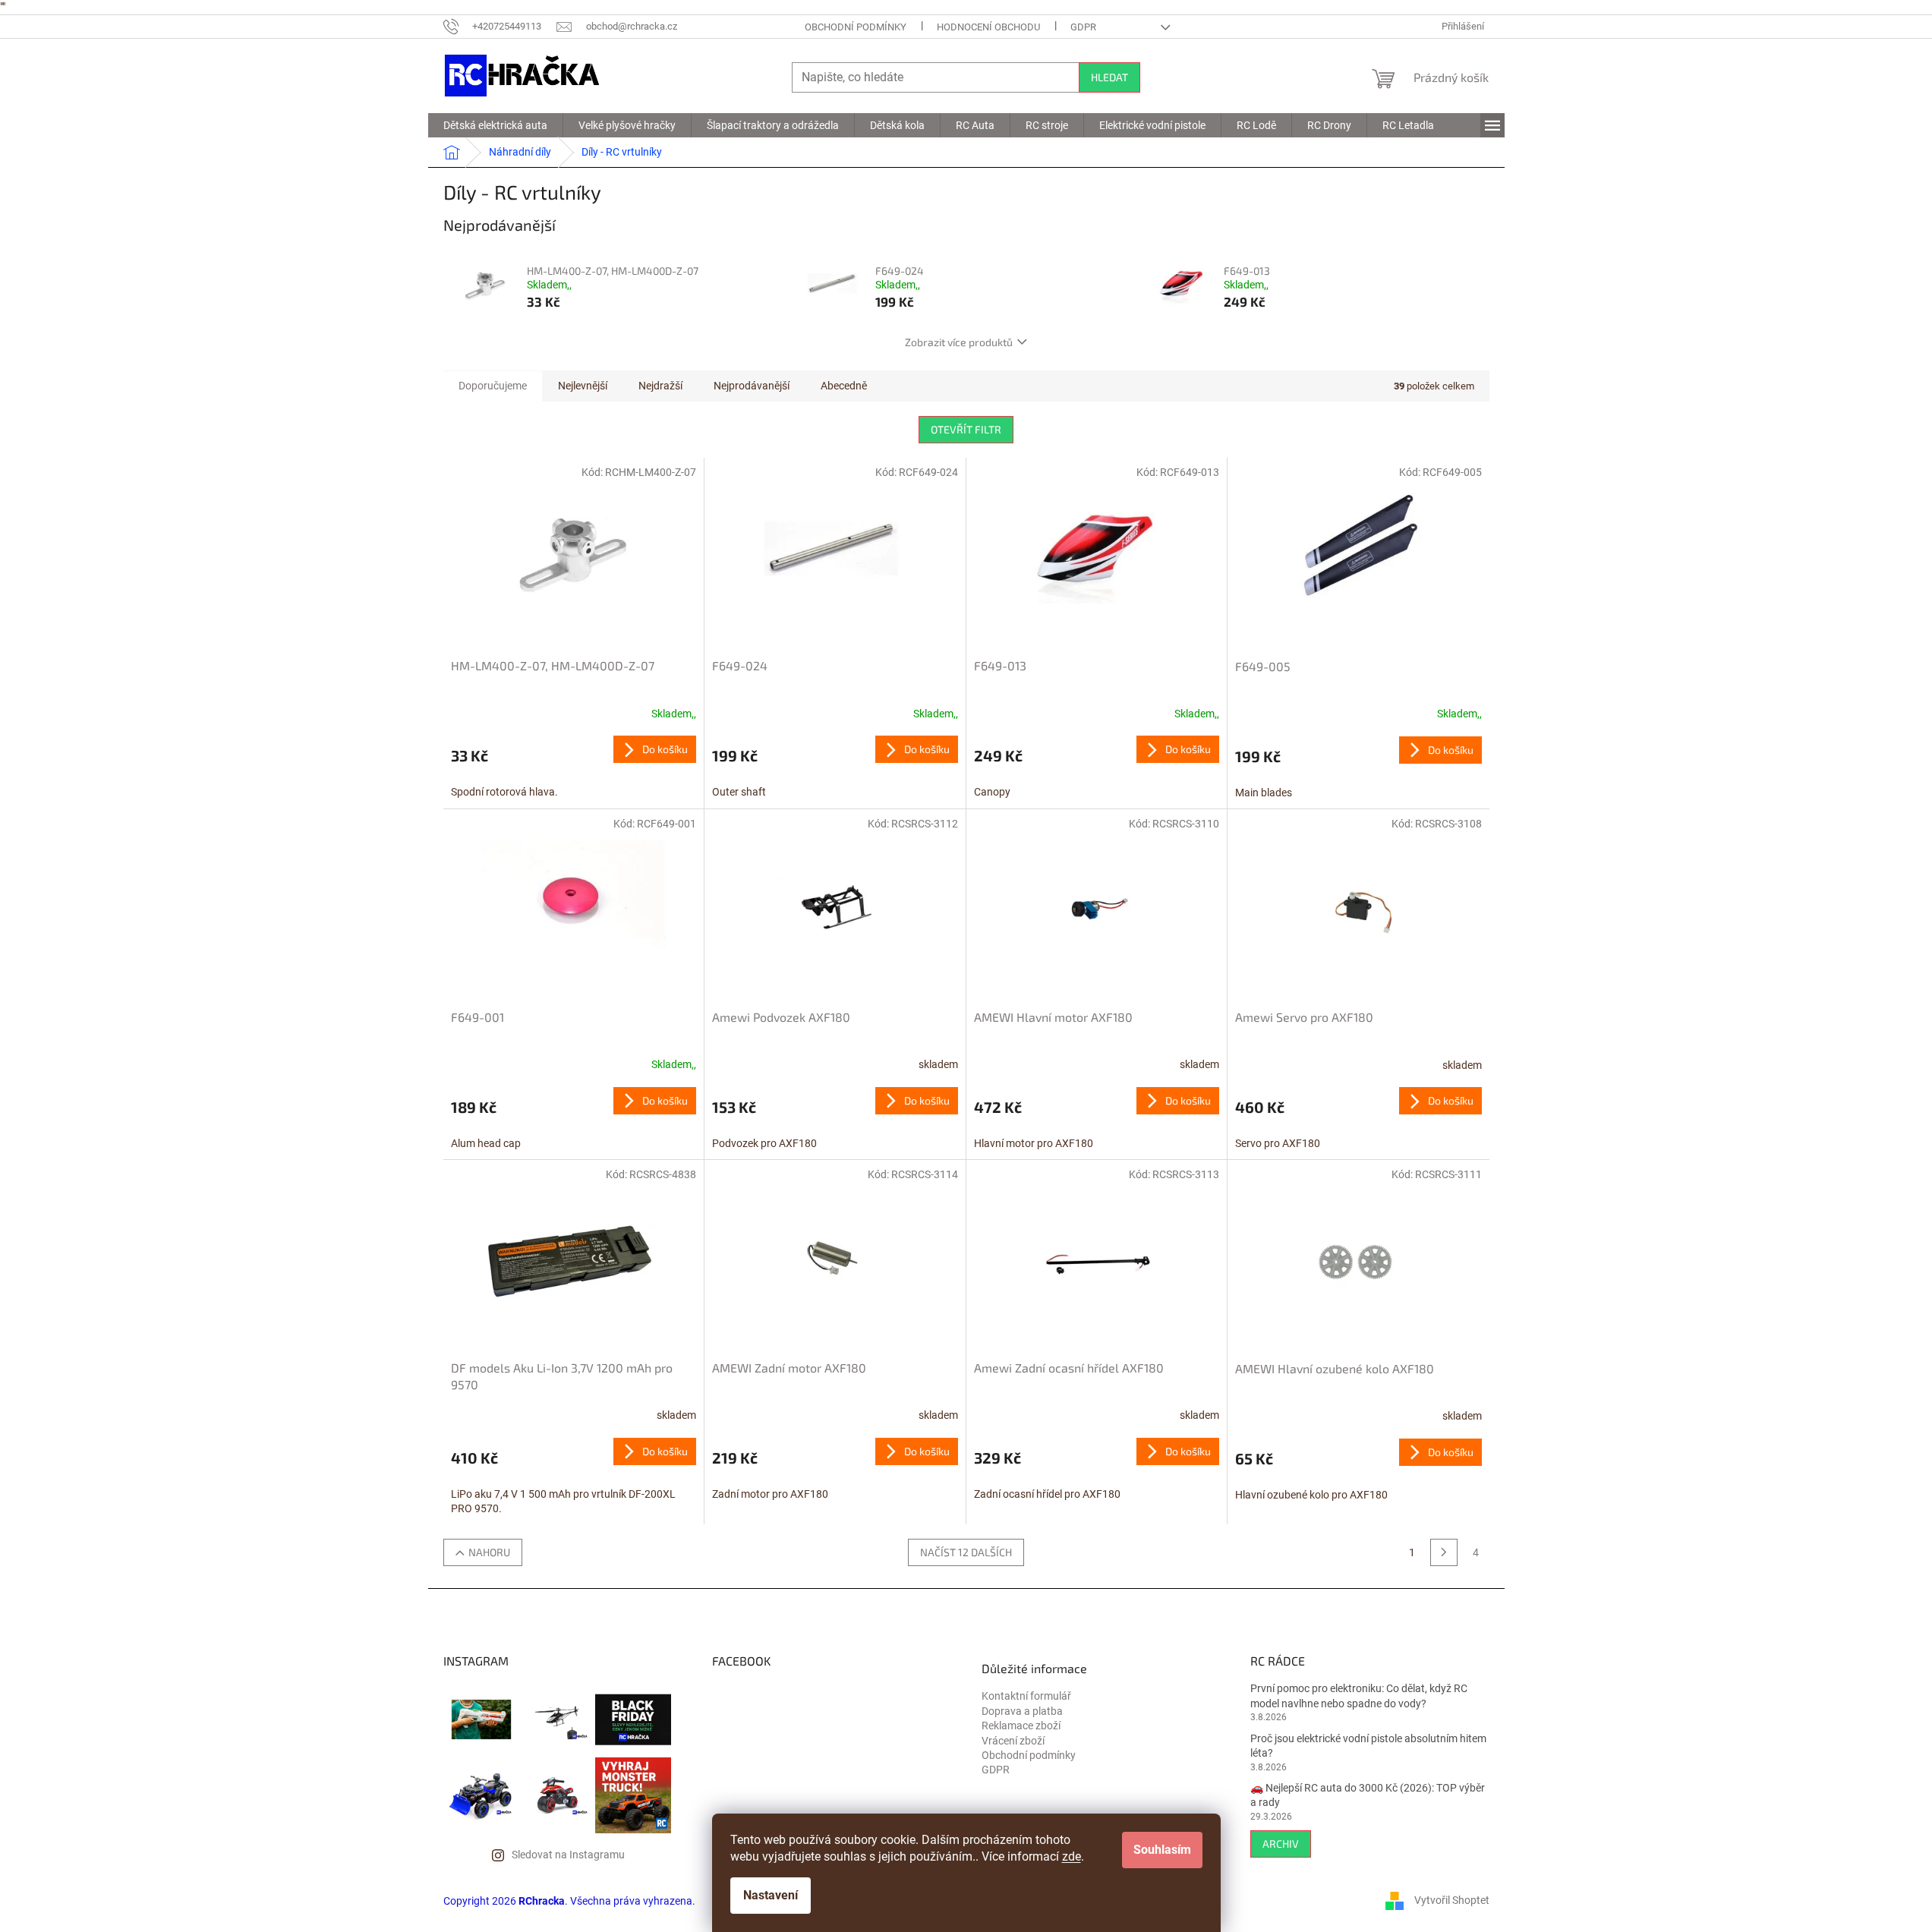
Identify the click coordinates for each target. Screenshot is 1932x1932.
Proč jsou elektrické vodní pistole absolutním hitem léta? (1368, 1746)
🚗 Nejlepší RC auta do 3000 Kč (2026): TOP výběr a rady (1368, 1795)
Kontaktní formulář (1026, 1696)
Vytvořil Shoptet (1452, 1900)
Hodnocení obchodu (988, 27)
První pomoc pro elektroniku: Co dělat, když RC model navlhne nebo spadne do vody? (1359, 1696)
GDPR (1083, 27)
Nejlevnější (583, 386)
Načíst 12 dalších (966, 1552)
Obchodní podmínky (856, 27)
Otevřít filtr (966, 429)
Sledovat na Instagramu (568, 1855)
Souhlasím (1162, 1850)
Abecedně (844, 386)
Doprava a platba (1022, 1711)
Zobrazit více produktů (959, 342)
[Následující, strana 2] (1444, 1552)
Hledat (1109, 77)
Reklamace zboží (1021, 1726)
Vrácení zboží (1013, 1741)
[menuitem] (495, 125)
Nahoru (489, 1552)
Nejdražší (660, 386)
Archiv (1281, 1844)
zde (1072, 1856)
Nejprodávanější (752, 386)
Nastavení (771, 1895)
